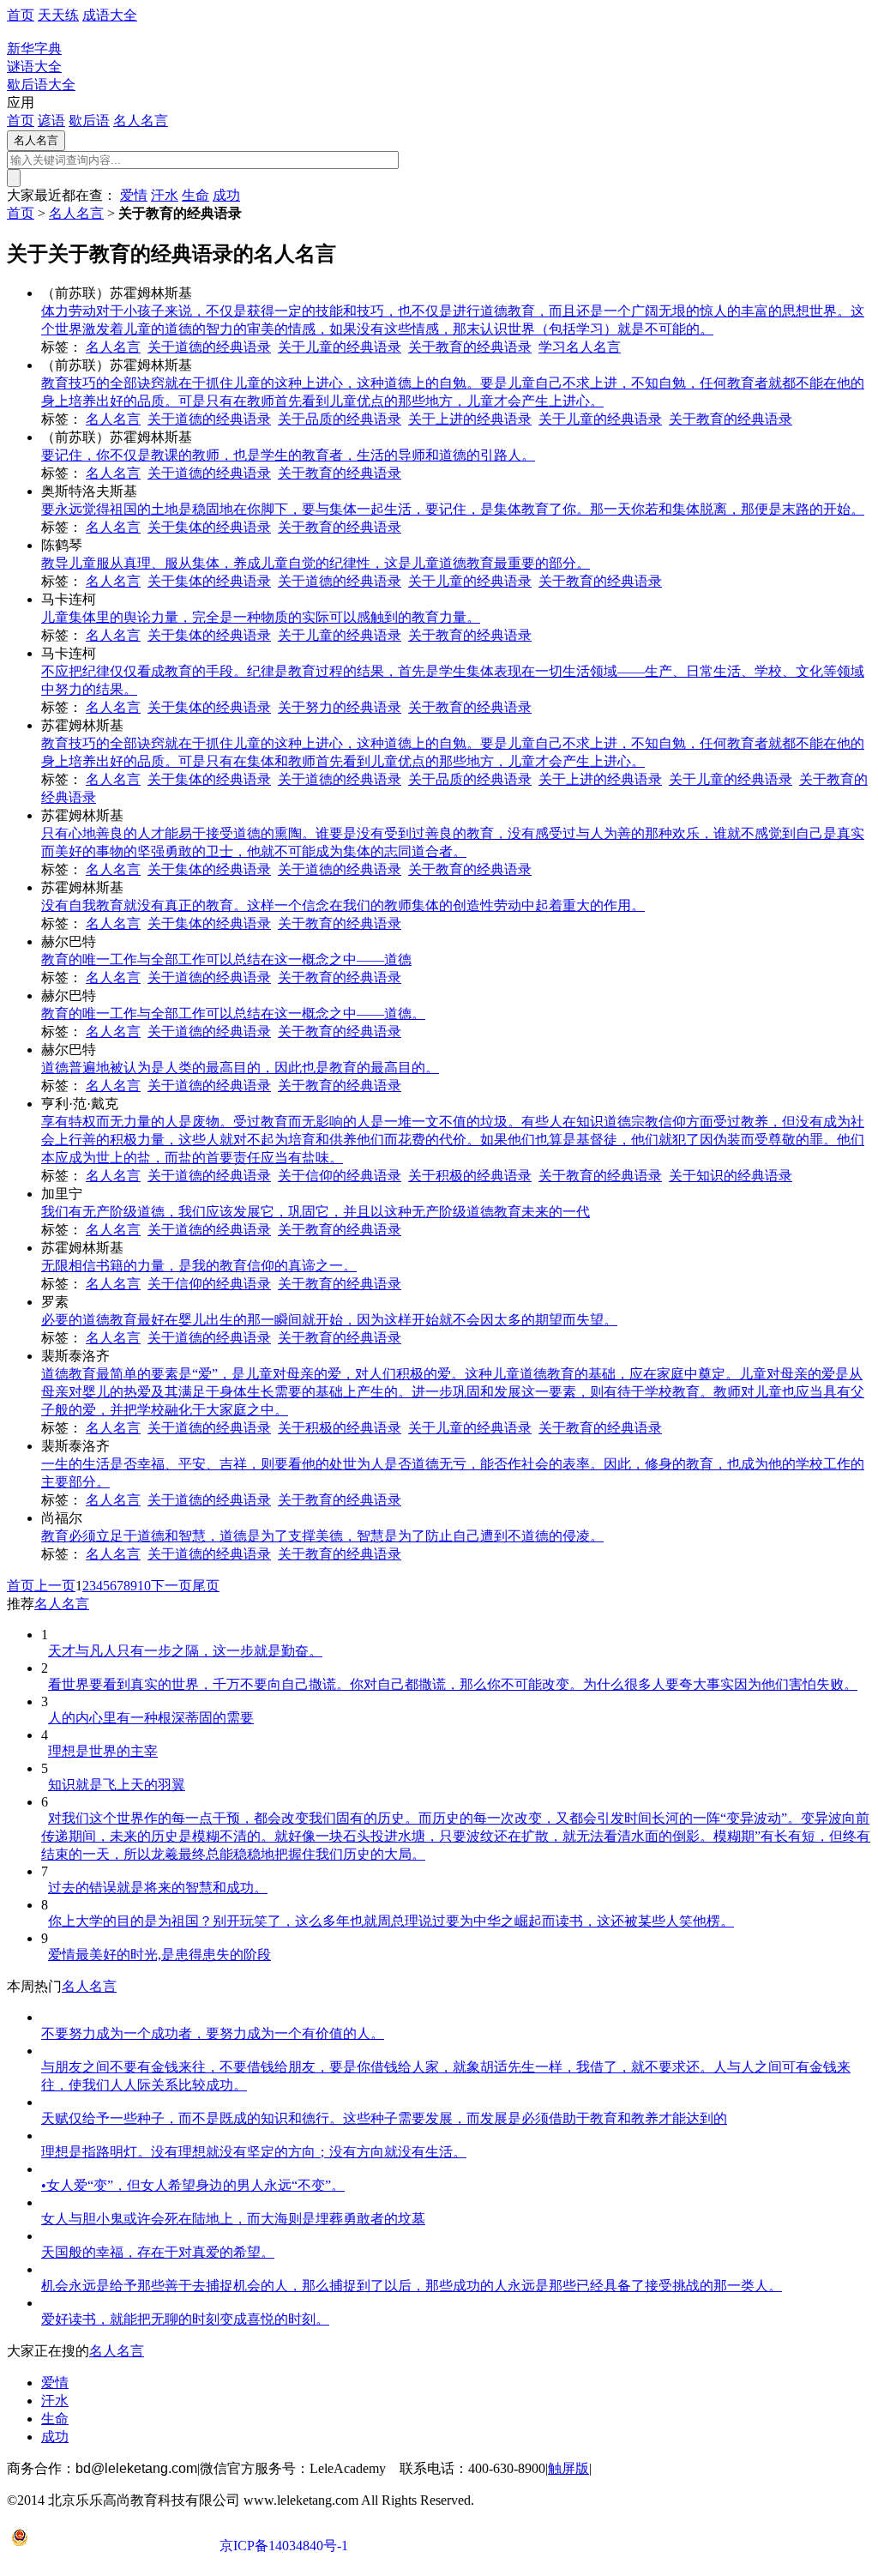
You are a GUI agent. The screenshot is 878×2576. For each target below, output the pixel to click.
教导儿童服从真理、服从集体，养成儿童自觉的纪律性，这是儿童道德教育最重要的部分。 (316, 563)
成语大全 (110, 15)
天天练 (58, 15)
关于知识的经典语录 (731, 1176)
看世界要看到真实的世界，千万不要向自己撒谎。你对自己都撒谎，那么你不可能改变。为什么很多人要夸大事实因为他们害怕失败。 (453, 1684)
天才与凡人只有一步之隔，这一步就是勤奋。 (185, 1651)
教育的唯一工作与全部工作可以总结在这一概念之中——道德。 (233, 1014)
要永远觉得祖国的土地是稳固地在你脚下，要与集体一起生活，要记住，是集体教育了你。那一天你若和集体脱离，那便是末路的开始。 (453, 509)
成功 (226, 195)
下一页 (171, 1586)
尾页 (206, 1586)
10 (144, 1586)
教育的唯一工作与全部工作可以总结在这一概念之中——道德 (226, 959)
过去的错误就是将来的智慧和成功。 (158, 1888)
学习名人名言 (580, 347)
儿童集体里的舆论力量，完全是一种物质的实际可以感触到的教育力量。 (261, 617)
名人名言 (141, 121)
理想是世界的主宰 (103, 1751)
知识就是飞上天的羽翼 (117, 1785)
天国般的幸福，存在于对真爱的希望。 (158, 2252)
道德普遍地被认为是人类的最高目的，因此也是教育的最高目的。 (240, 1068)
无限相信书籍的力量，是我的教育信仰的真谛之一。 (199, 1266)
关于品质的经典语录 (340, 419)
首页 (21, 15)
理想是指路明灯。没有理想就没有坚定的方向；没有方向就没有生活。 (254, 2152)
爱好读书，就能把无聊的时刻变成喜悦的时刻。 (185, 2319)
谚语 (51, 121)
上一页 (55, 1586)
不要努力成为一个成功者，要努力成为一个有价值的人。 (213, 2033)
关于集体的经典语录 (209, 527)
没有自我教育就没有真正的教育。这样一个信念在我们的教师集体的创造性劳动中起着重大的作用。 (343, 905)
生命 (195, 195)
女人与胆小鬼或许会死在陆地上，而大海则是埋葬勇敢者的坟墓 (233, 2219)
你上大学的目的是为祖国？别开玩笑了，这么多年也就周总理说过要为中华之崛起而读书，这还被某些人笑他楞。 (391, 1921)
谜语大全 (34, 66)
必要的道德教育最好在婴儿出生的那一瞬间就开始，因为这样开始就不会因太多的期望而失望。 (329, 1320)
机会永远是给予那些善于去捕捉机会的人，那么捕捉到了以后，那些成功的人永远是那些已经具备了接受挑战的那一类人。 (412, 2286)
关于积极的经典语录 (470, 1176)
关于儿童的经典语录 (340, 347)
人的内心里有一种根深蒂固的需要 (151, 1718)
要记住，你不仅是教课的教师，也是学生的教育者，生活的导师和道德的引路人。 (288, 455)
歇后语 (89, 121)
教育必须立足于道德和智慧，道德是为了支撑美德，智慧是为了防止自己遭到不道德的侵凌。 (322, 1536)
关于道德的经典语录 (209, 347)
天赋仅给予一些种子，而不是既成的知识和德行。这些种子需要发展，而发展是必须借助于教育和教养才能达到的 (384, 2118)
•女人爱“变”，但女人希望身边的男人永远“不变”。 (193, 2185)
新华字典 (34, 48)
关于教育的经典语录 (470, 347)
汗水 (165, 195)
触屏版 (568, 2468)
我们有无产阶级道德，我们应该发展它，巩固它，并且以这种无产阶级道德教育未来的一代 (316, 1212)
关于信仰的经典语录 (340, 1176)
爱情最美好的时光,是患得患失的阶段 (159, 1955)
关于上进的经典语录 (470, 419)
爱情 (134, 195)
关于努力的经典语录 (340, 707)
